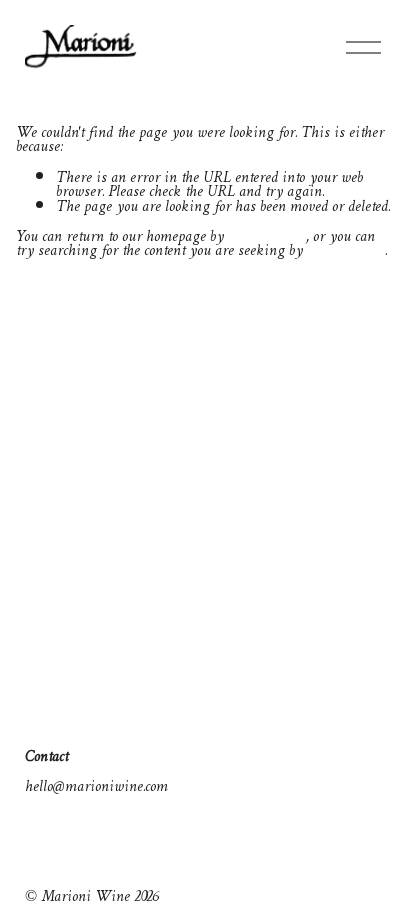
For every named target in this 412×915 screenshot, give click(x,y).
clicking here (267, 237)
